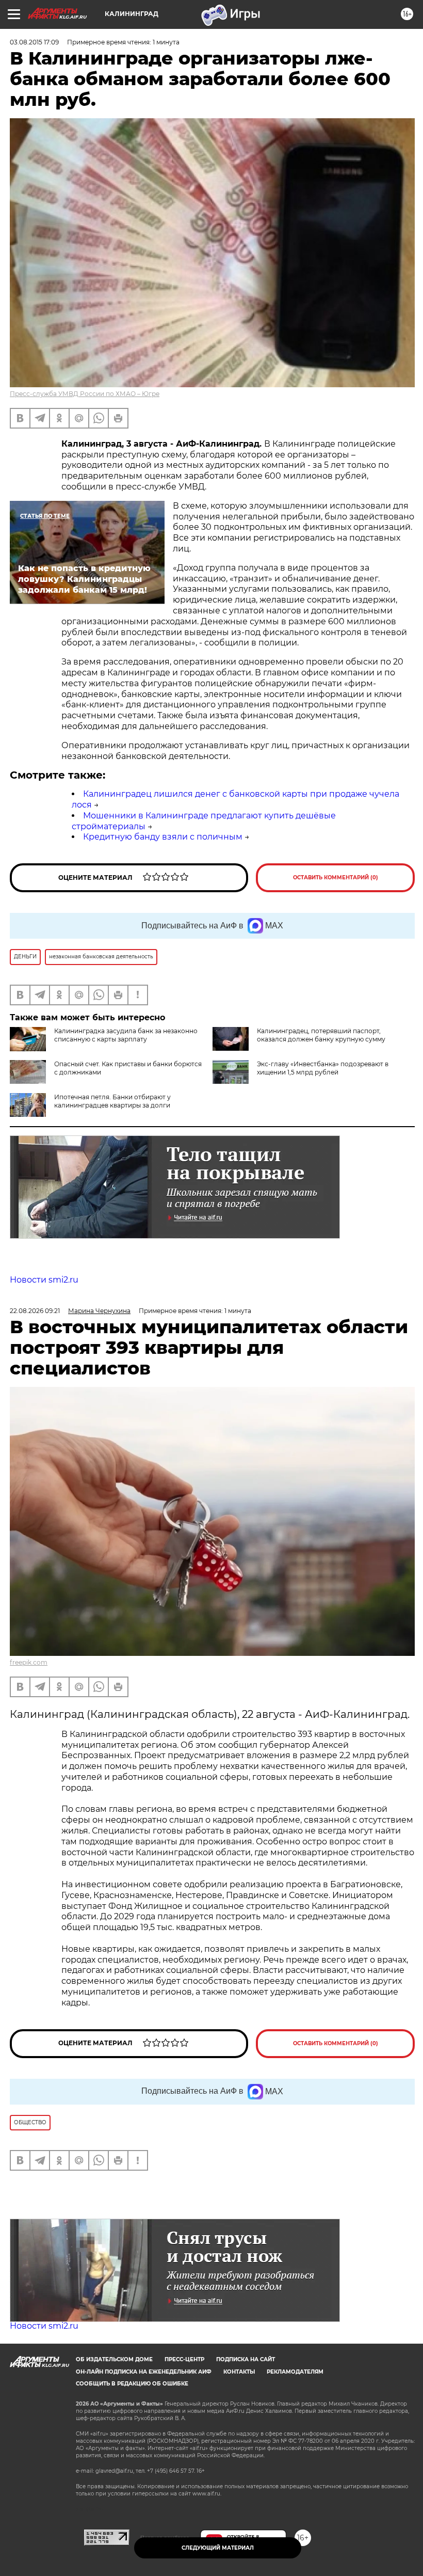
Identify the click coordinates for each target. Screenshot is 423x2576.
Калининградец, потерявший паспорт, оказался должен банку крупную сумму (321, 1035)
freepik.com (29, 1662)
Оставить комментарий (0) (336, 878)
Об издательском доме (114, 2359)
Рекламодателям (295, 2372)
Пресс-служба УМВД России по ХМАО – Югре (85, 394)
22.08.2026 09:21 (35, 1311)
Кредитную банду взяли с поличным (163, 837)
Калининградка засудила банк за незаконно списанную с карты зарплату (126, 1035)
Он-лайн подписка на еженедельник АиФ (144, 2372)
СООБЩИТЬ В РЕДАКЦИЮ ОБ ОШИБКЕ (132, 2384)
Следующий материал (218, 2548)
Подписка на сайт (246, 2359)
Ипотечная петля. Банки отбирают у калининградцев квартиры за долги (112, 1101)
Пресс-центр (184, 2359)
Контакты (239, 2372)
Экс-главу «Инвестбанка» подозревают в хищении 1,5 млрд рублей (323, 1068)
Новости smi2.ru (44, 1280)
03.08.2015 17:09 (34, 42)
